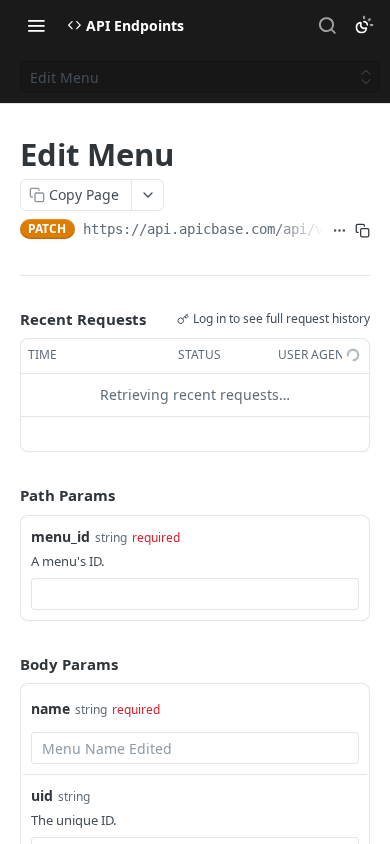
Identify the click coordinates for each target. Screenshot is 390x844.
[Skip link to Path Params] (6, 495)
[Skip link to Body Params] (6, 664)
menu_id (60, 536)
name (50, 708)
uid (42, 795)
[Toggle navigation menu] (36, 25)
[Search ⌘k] (327, 25)
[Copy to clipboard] (362, 231)
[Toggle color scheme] (364, 25)
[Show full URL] (339, 231)
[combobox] (195, 594)
